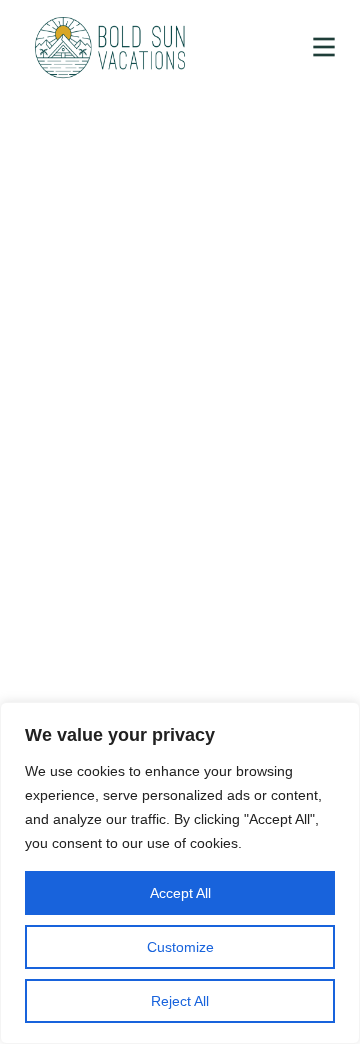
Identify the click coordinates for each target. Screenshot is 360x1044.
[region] (180, 873)
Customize (180, 947)
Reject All (180, 1001)
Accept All (180, 893)
